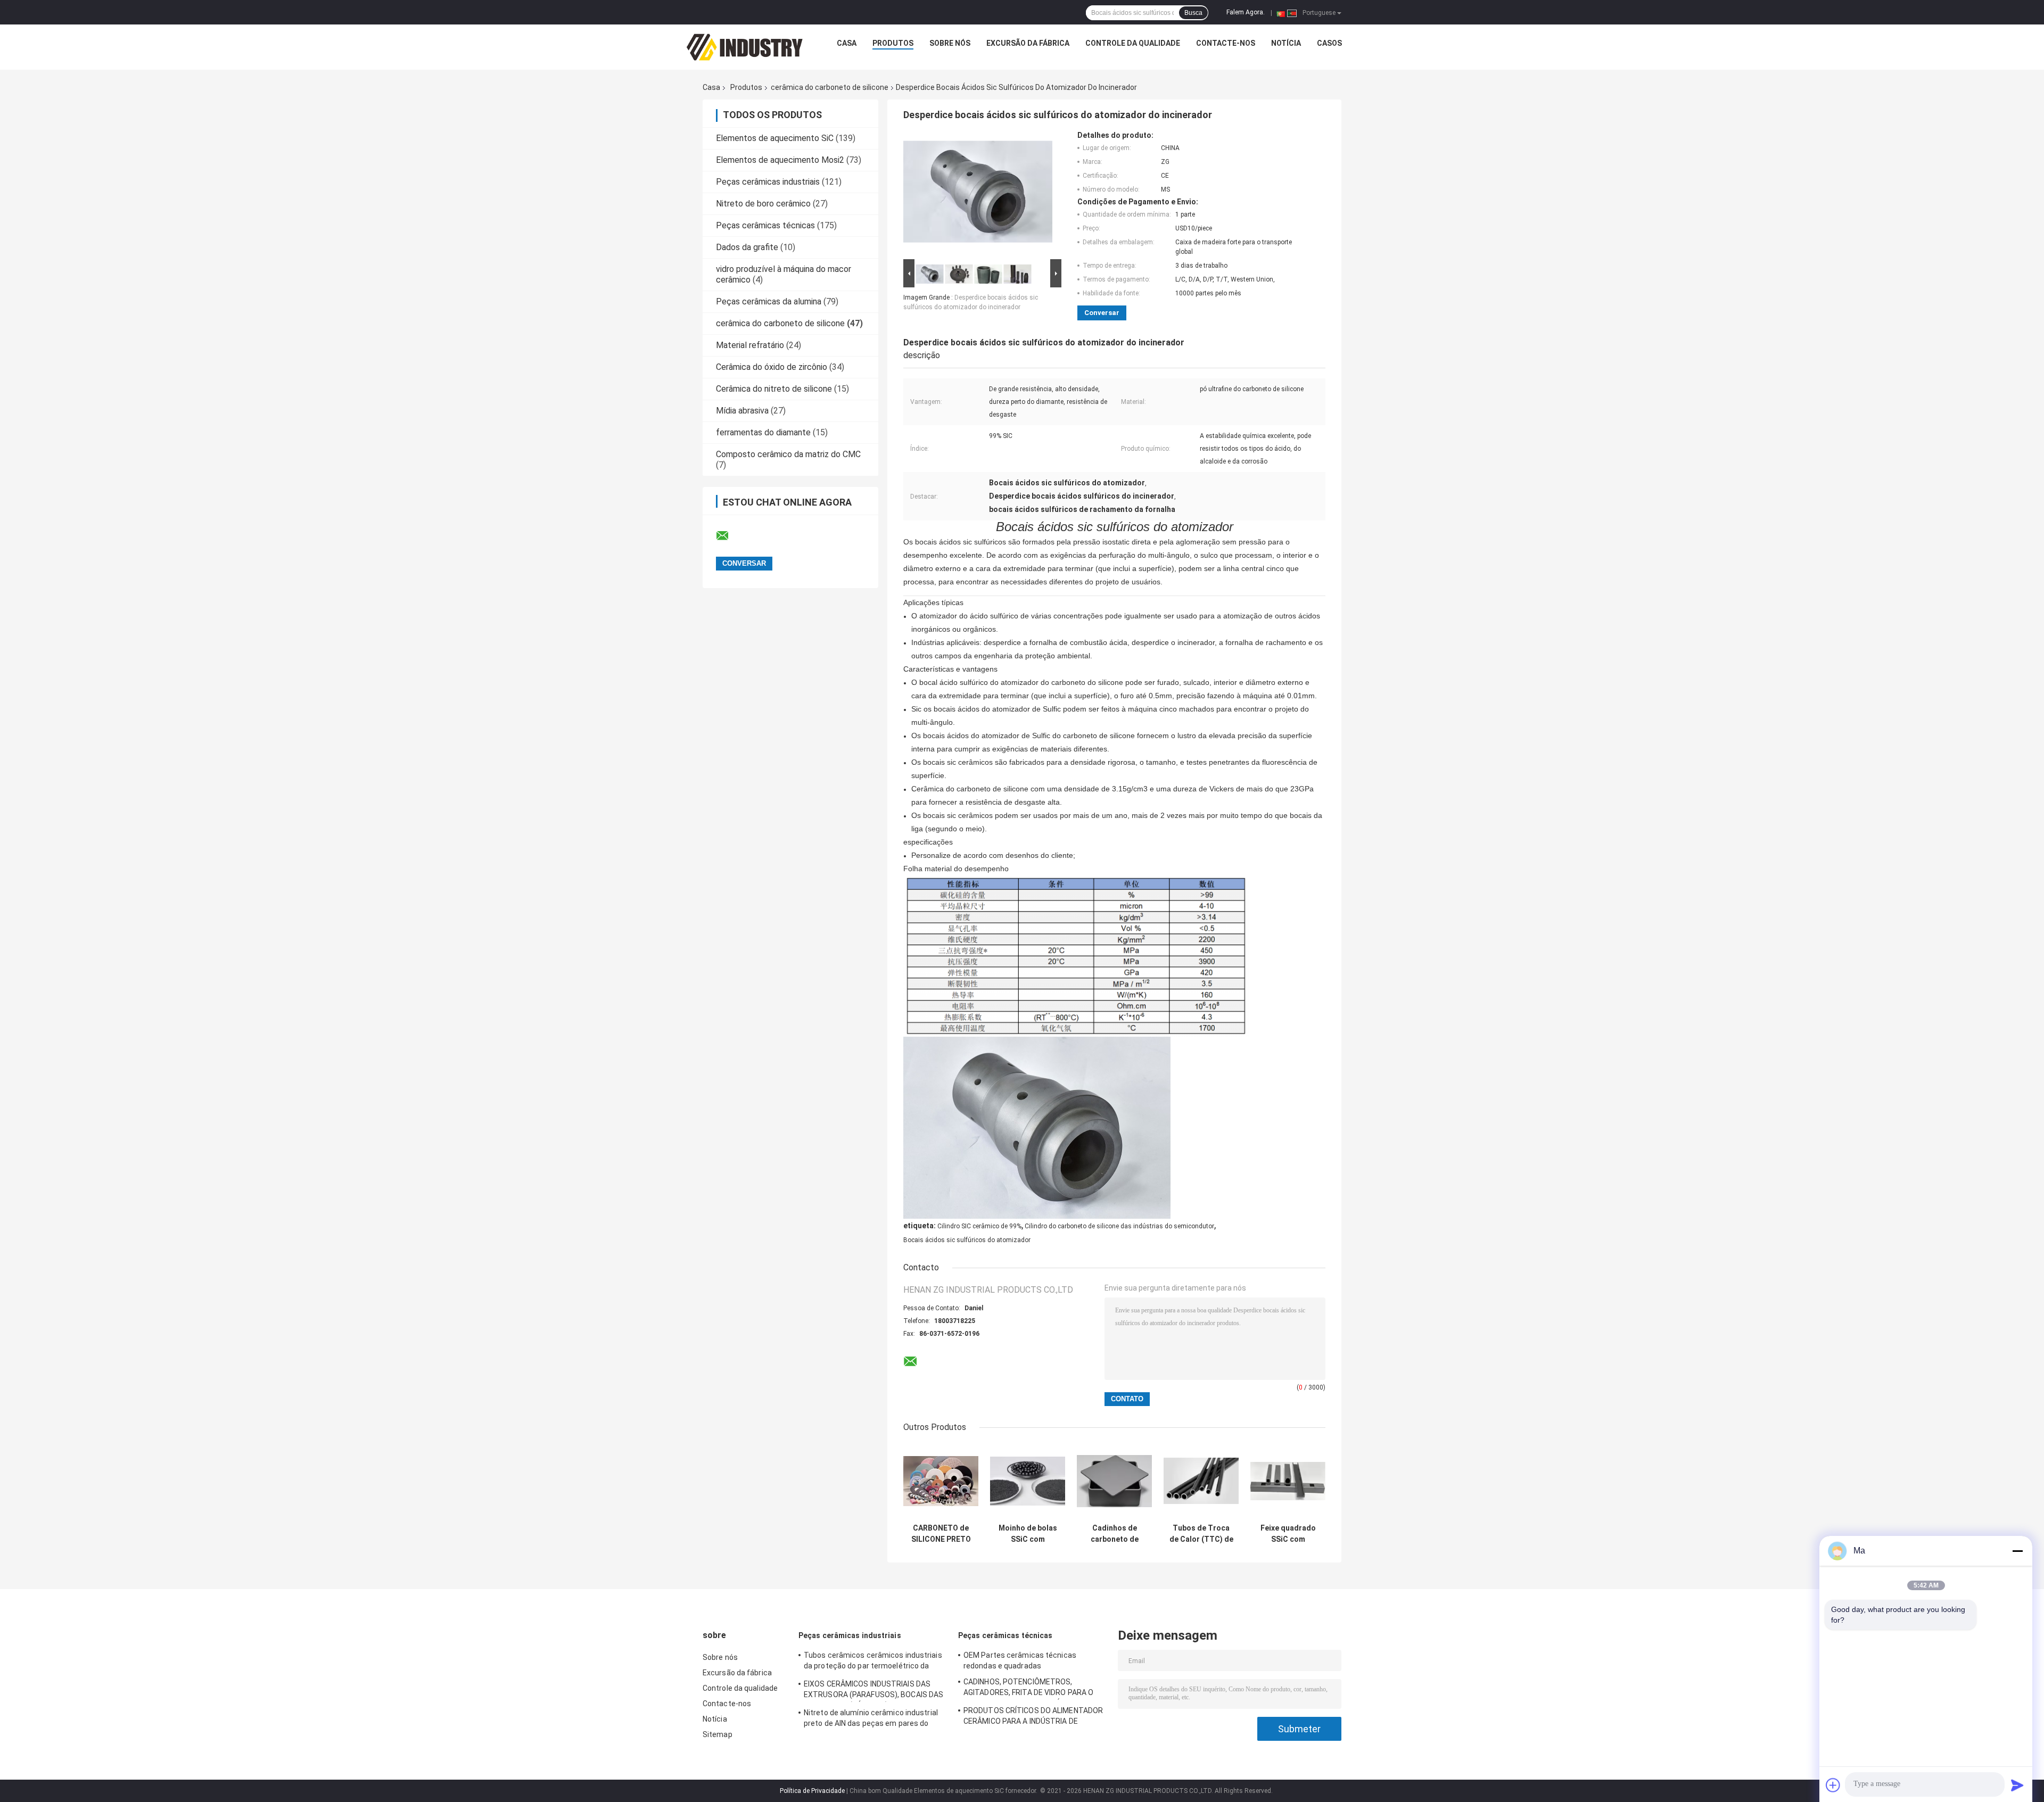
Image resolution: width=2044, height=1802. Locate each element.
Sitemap (718, 1734)
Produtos (893, 43)
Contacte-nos (1226, 43)
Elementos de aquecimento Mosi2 (780, 160)
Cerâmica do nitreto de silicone (774, 389)
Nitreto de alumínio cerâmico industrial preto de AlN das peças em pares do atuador (871, 1720)
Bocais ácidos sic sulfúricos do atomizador (967, 1240)
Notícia (1286, 43)
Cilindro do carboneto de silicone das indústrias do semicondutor (1119, 1226)
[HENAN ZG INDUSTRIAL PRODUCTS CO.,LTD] (745, 46)
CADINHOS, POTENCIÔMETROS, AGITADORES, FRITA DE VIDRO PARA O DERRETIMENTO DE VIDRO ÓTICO (1028, 1689)
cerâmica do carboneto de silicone (830, 87)
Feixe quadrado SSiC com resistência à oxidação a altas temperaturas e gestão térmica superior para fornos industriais (1288, 1534)
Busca (1193, 13)
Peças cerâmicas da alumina (769, 301)
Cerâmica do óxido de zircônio (772, 367)
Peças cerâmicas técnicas (765, 225)
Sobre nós (950, 43)
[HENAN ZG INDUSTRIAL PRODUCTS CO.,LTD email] (729, 536)
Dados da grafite (747, 247)
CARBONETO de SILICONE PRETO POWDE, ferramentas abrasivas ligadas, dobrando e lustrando (941, 1534)
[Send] (2017, 1785)
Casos (1329, 43)
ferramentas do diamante (763, 432)
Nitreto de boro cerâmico (763, 204)
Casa (847, 43)
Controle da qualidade (1133, 43)
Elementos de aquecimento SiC (775, 138)
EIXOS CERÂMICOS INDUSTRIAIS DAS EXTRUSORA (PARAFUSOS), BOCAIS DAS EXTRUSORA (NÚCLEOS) (873, 1691)
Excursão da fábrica (1028, 43)
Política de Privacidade (812, 1791)
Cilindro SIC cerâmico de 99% (979, 1226)
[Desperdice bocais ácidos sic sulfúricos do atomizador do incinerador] (978, 194)
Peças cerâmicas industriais (768, 182)
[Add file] (1833, 1785)
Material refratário (750, 345)
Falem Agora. (1246, 12)
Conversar (1102, 313)
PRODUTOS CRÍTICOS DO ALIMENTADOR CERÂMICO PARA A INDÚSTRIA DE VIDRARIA (1033, 1717)
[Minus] (2017, 1551)
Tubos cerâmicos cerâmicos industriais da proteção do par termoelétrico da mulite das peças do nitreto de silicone (873, 1662)
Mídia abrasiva (742, 411)
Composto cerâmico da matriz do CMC (788, 454)
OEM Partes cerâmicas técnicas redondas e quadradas (1020, 1660)
